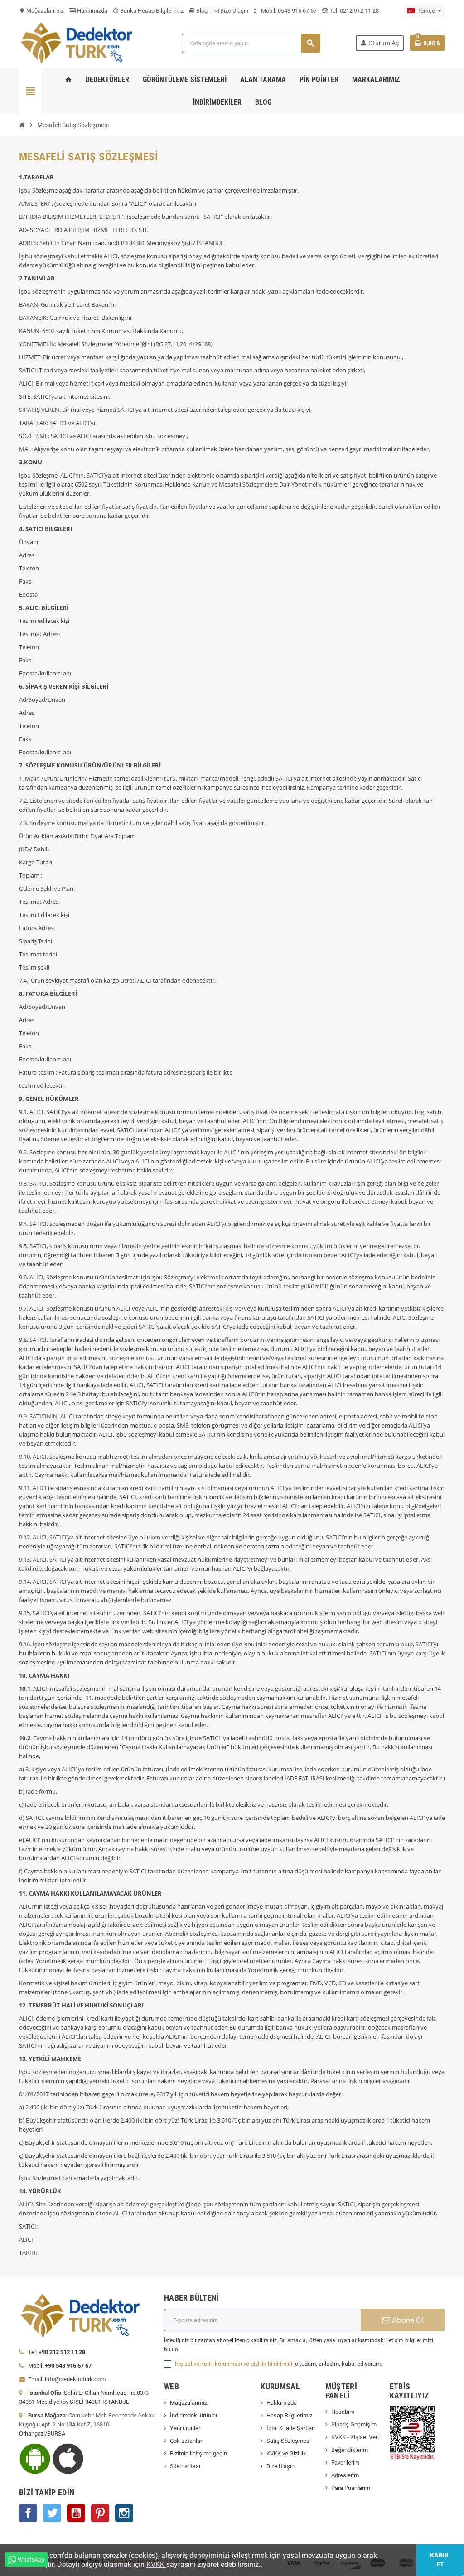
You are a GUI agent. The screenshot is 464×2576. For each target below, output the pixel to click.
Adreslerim (345, 2475)
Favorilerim (345, 2463)
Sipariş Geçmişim (354, 2424)
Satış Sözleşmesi (289, 2441)
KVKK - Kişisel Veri (355, 2437)
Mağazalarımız (41, 11)
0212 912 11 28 (359, 11)
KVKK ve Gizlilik (286, 2453)
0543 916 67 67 (297, 11)
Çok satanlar (186, 2441)
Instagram (124, 2513)
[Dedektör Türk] (83, 42)
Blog (201, 11)
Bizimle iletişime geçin (198, 2453)
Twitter (52, 2513)
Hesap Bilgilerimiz (289, 2415)
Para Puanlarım (351, 2488)
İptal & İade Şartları (291, 2428)
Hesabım (343, 2412)
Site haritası (185, 2466)
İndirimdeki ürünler (194, 2415)
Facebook (28, 2513)
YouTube (76, 2513)
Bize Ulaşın (234, 11)
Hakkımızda (92, 11)
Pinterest (100, 2513)
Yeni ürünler (185, 2428)
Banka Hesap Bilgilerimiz (148, 11)
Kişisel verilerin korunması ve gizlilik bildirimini (234, 2364)
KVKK (156, 2564)
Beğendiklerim (350, 2450)
